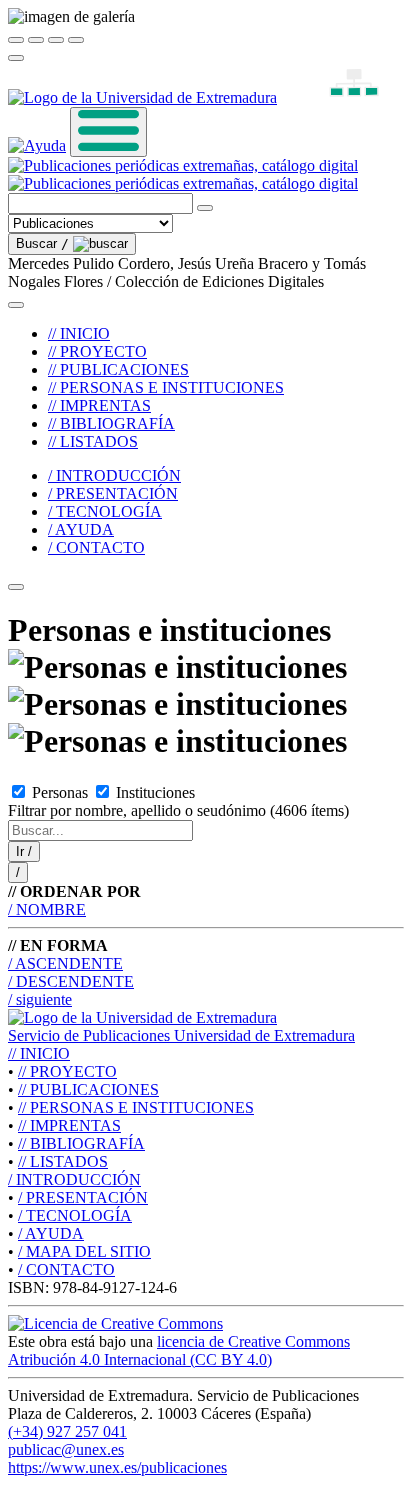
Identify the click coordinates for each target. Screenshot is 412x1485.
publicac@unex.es (66, 1449)
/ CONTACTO (96, 547)
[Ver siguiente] (56, 40)
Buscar (42, 243)
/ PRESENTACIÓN (113, 493)
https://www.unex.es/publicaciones (117, 1467)
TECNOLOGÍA (75, 1215)
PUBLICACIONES (88, 1089)
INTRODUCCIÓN (74, 1179)
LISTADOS (63, 1161)
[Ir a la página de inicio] (183, 174)
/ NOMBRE (47, 909)
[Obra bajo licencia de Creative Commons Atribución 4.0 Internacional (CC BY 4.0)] (115, 1323)
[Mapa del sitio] (331, 97)
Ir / (24, 851)
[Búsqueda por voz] (205, 208)
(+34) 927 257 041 (67, 1431)
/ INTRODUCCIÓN (114, 475)
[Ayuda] (37, 145)
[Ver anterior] (36, 40)
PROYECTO (67, 1071)
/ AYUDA (81, 529)
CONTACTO (66, 1269)
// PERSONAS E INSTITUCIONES (166, 387)
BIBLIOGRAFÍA (81, 1143)
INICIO (39, 1053)
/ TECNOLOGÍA (105, 511)
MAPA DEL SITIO (84, 1251)
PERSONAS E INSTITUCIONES (136, 1107)
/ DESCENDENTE (71, 981)
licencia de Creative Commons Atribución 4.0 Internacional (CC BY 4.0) (179, 1350)
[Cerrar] (16, 40)
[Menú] (108, 132)
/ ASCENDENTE (65, 963)
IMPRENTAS (69, 1125)
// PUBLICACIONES (118, 369)
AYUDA (51, 1233)
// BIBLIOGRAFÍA (111, 423)
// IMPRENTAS (99, 405)
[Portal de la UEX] (142, 97)
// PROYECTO (97, 351)
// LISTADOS (93, 441)
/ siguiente (40, 999)
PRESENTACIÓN (83, 1197)
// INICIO (79, 333)
